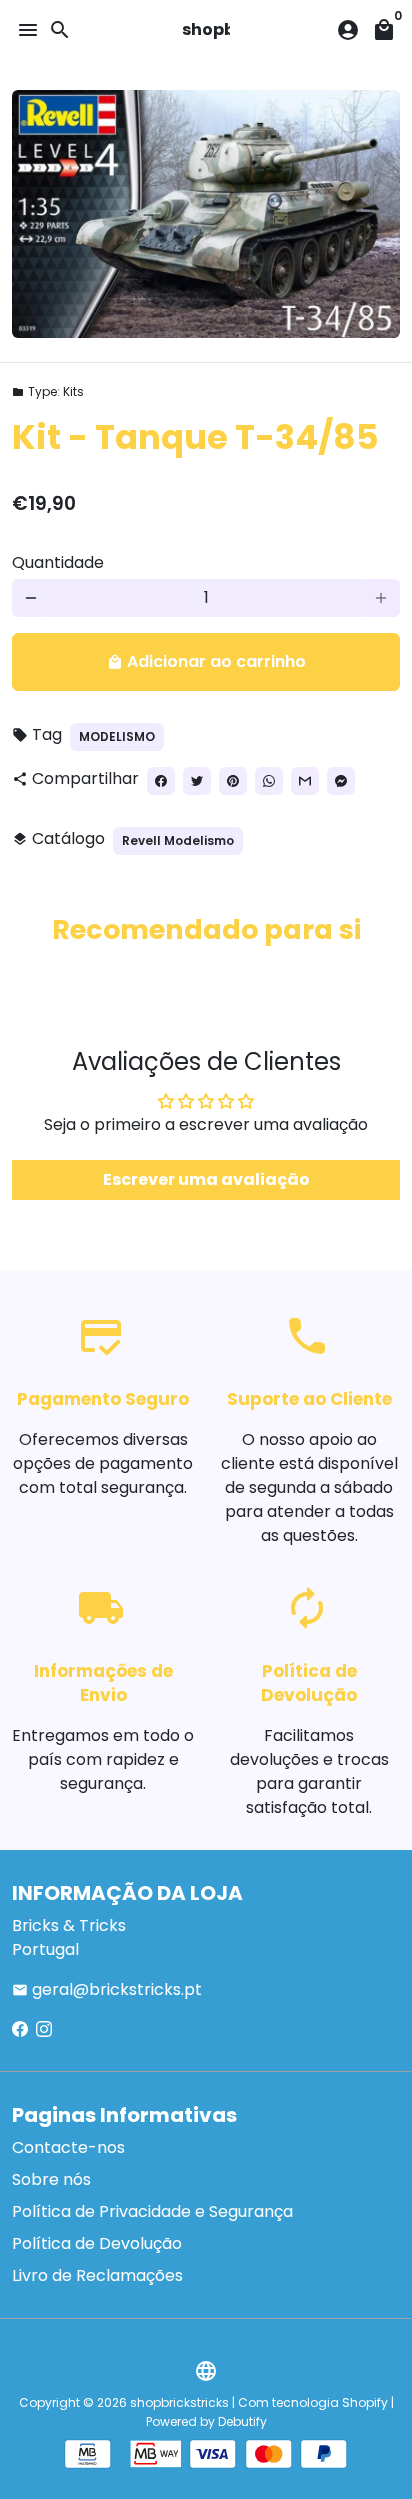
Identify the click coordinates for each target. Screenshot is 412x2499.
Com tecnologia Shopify (313, 2402)
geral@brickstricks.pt (107, 1989)
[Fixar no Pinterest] (233, 781)
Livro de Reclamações (97, 2275)
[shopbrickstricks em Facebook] (20, 2029)
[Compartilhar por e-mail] (305, 781)
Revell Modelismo (178, 840)
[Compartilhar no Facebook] (161, 781)
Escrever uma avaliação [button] (206, 1179)
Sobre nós (51, 2179)
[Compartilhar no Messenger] (341, 781)
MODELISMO (117, 736)
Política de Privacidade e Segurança (152, 2211)
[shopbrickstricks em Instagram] (44, 2029)
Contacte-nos (68, 2147)
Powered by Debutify (206, 2421)
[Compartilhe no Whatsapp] (269, 781)
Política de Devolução (97, 2243)
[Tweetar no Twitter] (197, 781)
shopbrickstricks (179, 2402)
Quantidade (58, 562)
